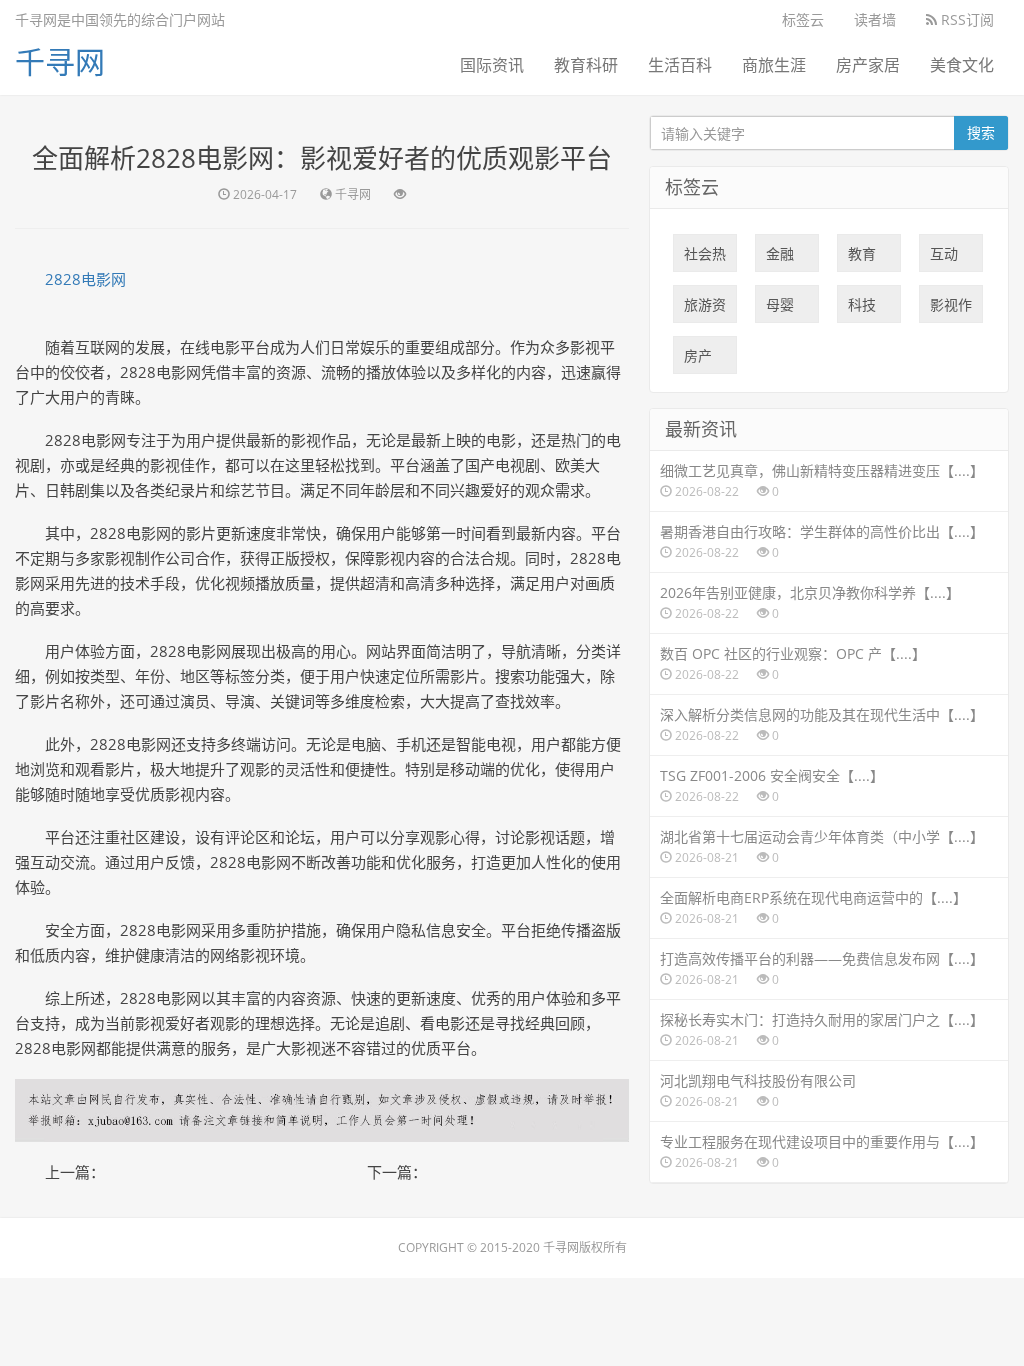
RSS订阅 (965, 19)
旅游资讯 (705, 309)
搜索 (981, 132)
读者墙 (875, 19)
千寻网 (60, 61)
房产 (698, 360)
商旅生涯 (774, 65)
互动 (944, 258)
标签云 (803, 19)
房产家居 (868, 65)
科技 (862, 309)
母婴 (780, 309)
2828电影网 (85, 279)
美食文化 (962, 65)
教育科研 (586, 65)
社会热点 (705, 258)
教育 (862, 258)
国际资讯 (492, 65)
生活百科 (680, 65)
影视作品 (951, 309)
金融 (780, 258)
